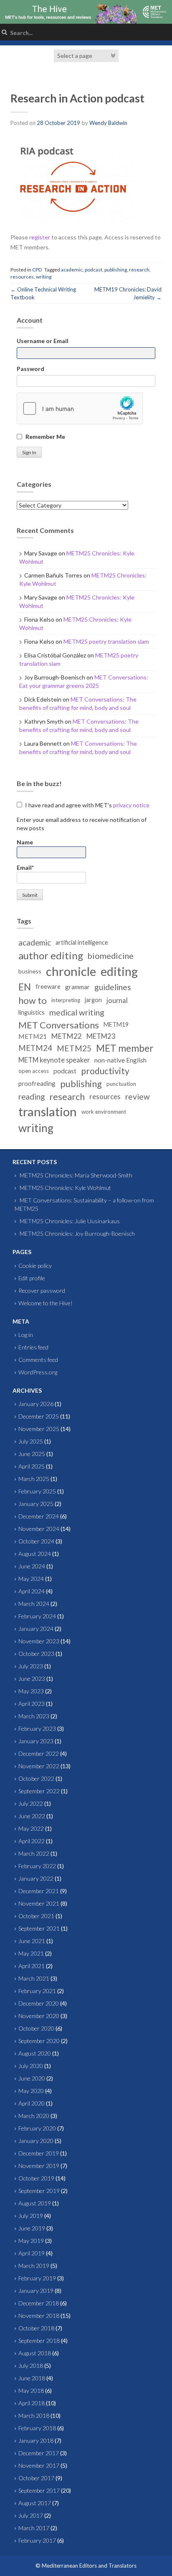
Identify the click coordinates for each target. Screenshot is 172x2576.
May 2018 (31, 2391)
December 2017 (39, 2453)
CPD (37, 270)
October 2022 (36, 1778)
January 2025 (36, 1504)
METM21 (33, 1036)
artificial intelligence (82, 942)
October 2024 (36, 1541)
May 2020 (31, 2091)
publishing (116, 270)
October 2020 (36, 2028)
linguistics (32, 1012)
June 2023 (32, 1679)
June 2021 (32, 1941)
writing (44, 277)
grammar (77, 987)
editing (119, 971)
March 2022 (34, 1853)
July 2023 (31, 1666)
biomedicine (111, 956)
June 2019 (32, 2228)
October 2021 (36, 1916)
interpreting (66, 1000)
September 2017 (39, 2490)
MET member (125, 1048)
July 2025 (31, 1441)
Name (25, 842)
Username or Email (43, 341)
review (138, 1096)
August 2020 (35, 2053)
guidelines (113, 987)
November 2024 (39, 1529)
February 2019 (37, 2278)
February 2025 (37, 1491)
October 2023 (36, 1654)
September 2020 (39, 2041)
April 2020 (32, 2103)
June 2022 (32, 1816)
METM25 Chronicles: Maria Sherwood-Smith (76, 1175)
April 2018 (32, 2403)
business (30, 971)
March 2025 (34, 1479)
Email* (25, 867)
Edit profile (32, 1278)
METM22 (67, 1036)
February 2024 (37, 1616)
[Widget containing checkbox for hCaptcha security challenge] (80, 408)
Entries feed (33, 1347)
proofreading (37, 1083)
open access (34, 1071)
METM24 (35, 1048)
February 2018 (37, 2428)
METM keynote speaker (54, 1060)
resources (22, 277)
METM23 (101, 1036)
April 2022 (32, 1841)
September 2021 (39, 1928)
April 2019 (32, 2253)
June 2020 (32, 2078)
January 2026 (36, 1404)
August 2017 (35, 2503)
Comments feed (38, 1360)
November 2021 (39, 1903)
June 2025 (32, 1454)
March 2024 (34, 1604)
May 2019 (31, 2241)
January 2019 (36, 2291)
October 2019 (36, 2178)
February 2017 (37, 2540)
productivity (105, 1071)
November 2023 (39, 1641)
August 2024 (35, 1554)
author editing (51, 955)
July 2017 (31, 2515)
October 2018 (36, 2328)
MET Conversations (59, 1025)
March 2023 (34, 1716)
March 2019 (34, 2266)
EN (25, 987)
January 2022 (36, 1878)
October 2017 (36, 2478)
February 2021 (37, 1991)
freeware (48, 987)
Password (30, 369)
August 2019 (35, 2203)
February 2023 (37, 1729)
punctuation (121, 1084)
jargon (93, 1000)
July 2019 (31, 2216)
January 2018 (36, 2440)
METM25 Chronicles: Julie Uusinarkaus (70, 1221)
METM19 (116, 1024)
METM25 (74, 1048)
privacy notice (131, 805)
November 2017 (39, 2465)
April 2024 (32, 1591)
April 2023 (32, 1704)
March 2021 (34, 1978)
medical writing (77, 1012)
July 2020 (31, 2066)
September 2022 (39, 1791)
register (40, 237)
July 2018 (31, 2366)
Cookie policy (35, 1266)
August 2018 (35, 2353)
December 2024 (39, 1516)
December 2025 (39, 1416)
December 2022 (39, 1753)
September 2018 (39, 2341)
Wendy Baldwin (108, 123)
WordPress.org (38, 1372)
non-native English (120, 1060)
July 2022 (31, 1803)
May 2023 (31, 1691)
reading (32, 1097)
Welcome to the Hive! (46, 1303)
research (139, 270)
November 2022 (39, 1766)
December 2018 (39, 2303)
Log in (26, 1335)
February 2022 (37, 1866)
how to (33, 1000)
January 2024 (36, 1629)
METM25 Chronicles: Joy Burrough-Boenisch (77, 1233)
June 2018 (32, 2378)
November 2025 (39, 1429)
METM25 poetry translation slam (106, 641)
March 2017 (34, 2528)
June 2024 (32, 1566)
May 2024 (31, 1579)
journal (117, 1000)
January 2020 (36, 2141)
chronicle (71, 971)
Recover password (42, 1290)
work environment (104, 1112)
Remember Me (45, 437)
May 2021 (31, 1953)
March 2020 (34, 2116)
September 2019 (39, 2191)
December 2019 (39, 2153)
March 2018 (34, 2415)
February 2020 (37, 2128)
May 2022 (31, 1828)
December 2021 (39, 1891)
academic (72, 270)
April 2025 (32, 1466)
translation (48, 1111)
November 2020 (39, 2016)
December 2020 (39, 2003)
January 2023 (36, 1741)
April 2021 (32, 1966)
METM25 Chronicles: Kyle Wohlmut (65, 1188)
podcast (94, 270)
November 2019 (39, 2166)
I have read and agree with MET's (87, 805)
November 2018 (39, 2316)
